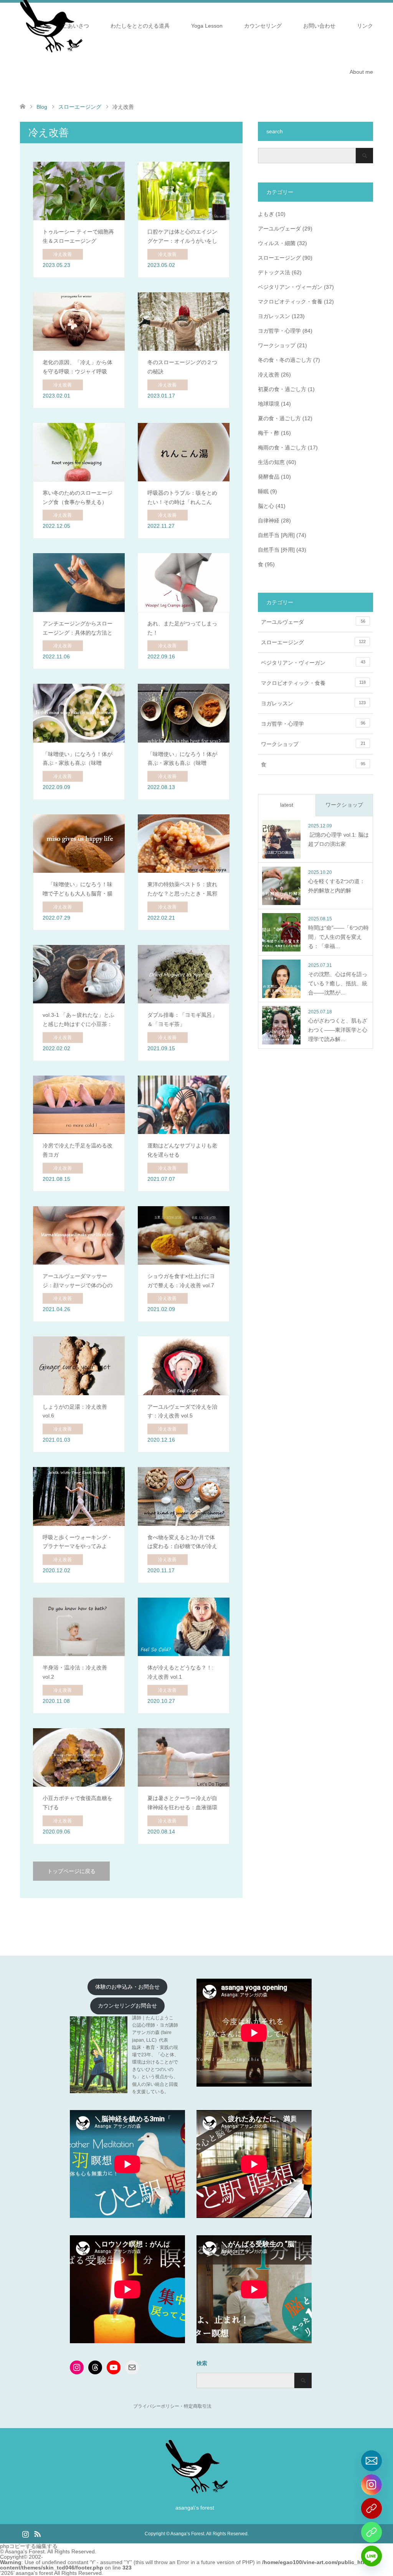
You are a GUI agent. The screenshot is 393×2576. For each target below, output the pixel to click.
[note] (372, 2532)
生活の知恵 (271, 462)
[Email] (372, 2461)
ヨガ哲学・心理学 (279, 331)
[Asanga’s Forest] (197, 2491)
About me (361, 72)
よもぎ (266, 214)
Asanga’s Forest (187, 2534)
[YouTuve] (372, 2508)
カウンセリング (263, 26)
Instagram (25, 2533)
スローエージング (279, 258)
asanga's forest (34, 2573)
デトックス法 (274, 272)
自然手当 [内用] (276, 535)
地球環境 (269, 404)
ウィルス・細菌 (277, 243)
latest (287, 805)
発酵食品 (269, 477)
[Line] (372, 2556)
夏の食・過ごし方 (279, 418)
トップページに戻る (71, 1871)
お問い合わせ (319, 26)
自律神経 (269, 521)
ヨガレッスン (274, 316)
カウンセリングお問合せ (127, 2006)
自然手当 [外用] (276, 550)
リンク (365, 26)
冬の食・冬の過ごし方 (285, 360)
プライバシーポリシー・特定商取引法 (172, 2406)
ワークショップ (277, 345)
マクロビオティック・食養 (290, 302)
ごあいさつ (76, 26)
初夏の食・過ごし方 (282, 389)
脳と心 (266, 506)
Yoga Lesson (207, 26)
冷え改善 (269, 375)
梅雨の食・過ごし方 (282, 448)
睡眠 (263, 491)
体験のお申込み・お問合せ (127, 1987)
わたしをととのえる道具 (140, 26)
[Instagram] (372, 2485)
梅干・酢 (269, 433)
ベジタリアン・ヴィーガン (290, 287)
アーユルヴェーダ (279, 229)
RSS (37, 2533)
